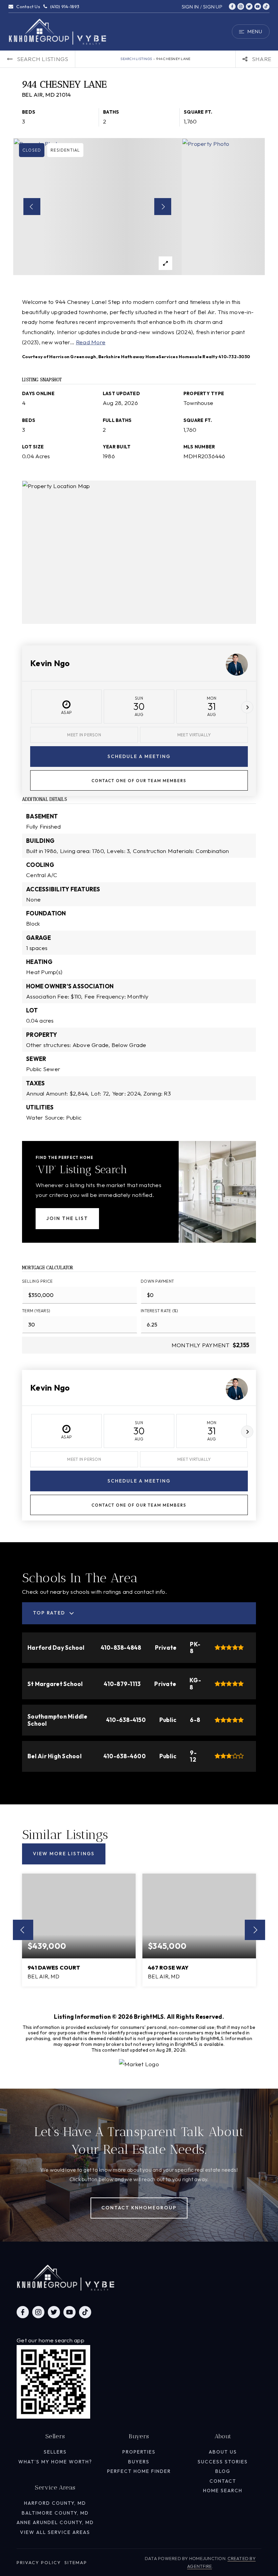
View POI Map (139, 552)
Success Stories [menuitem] (223, 2462)
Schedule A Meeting (139, 756)
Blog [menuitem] (223, 2471)
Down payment (157, 1281)
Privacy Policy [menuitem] (39, 2562)
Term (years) (36, 1311)
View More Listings (64, 1854)
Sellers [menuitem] (55, 2452)
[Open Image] (97, 207)
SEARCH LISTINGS (136, 59)
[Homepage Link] (58, 31)
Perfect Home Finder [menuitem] (139, 2471)
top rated (49, 1613)
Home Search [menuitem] (223, 2491)
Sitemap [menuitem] (76, 2562)
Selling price (37, 1281)
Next (247, 707)
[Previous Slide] (32, 207)
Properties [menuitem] (139, 2452)
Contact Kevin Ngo (139, 780)
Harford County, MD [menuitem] (55, 2503)
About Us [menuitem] (223, 2452)
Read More (91, 342)
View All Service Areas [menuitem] (55, 2532)
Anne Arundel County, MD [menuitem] (55, 2522)
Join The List (67, 1218)
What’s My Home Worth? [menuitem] (55, 2462)
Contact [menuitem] (223, 2481)
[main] (139, 1044)
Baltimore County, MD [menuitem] (55, 2513)
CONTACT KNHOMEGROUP (139, 2208)
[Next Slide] (163, 207)
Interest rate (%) (159, 1311)
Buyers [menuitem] (139, 2462)
